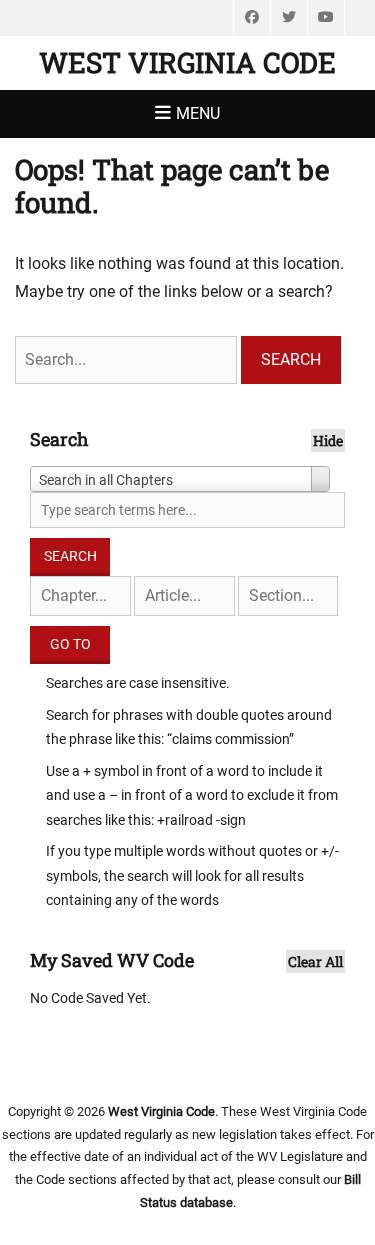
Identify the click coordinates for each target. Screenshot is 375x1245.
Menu (198, 113)
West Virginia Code (187, 62)
